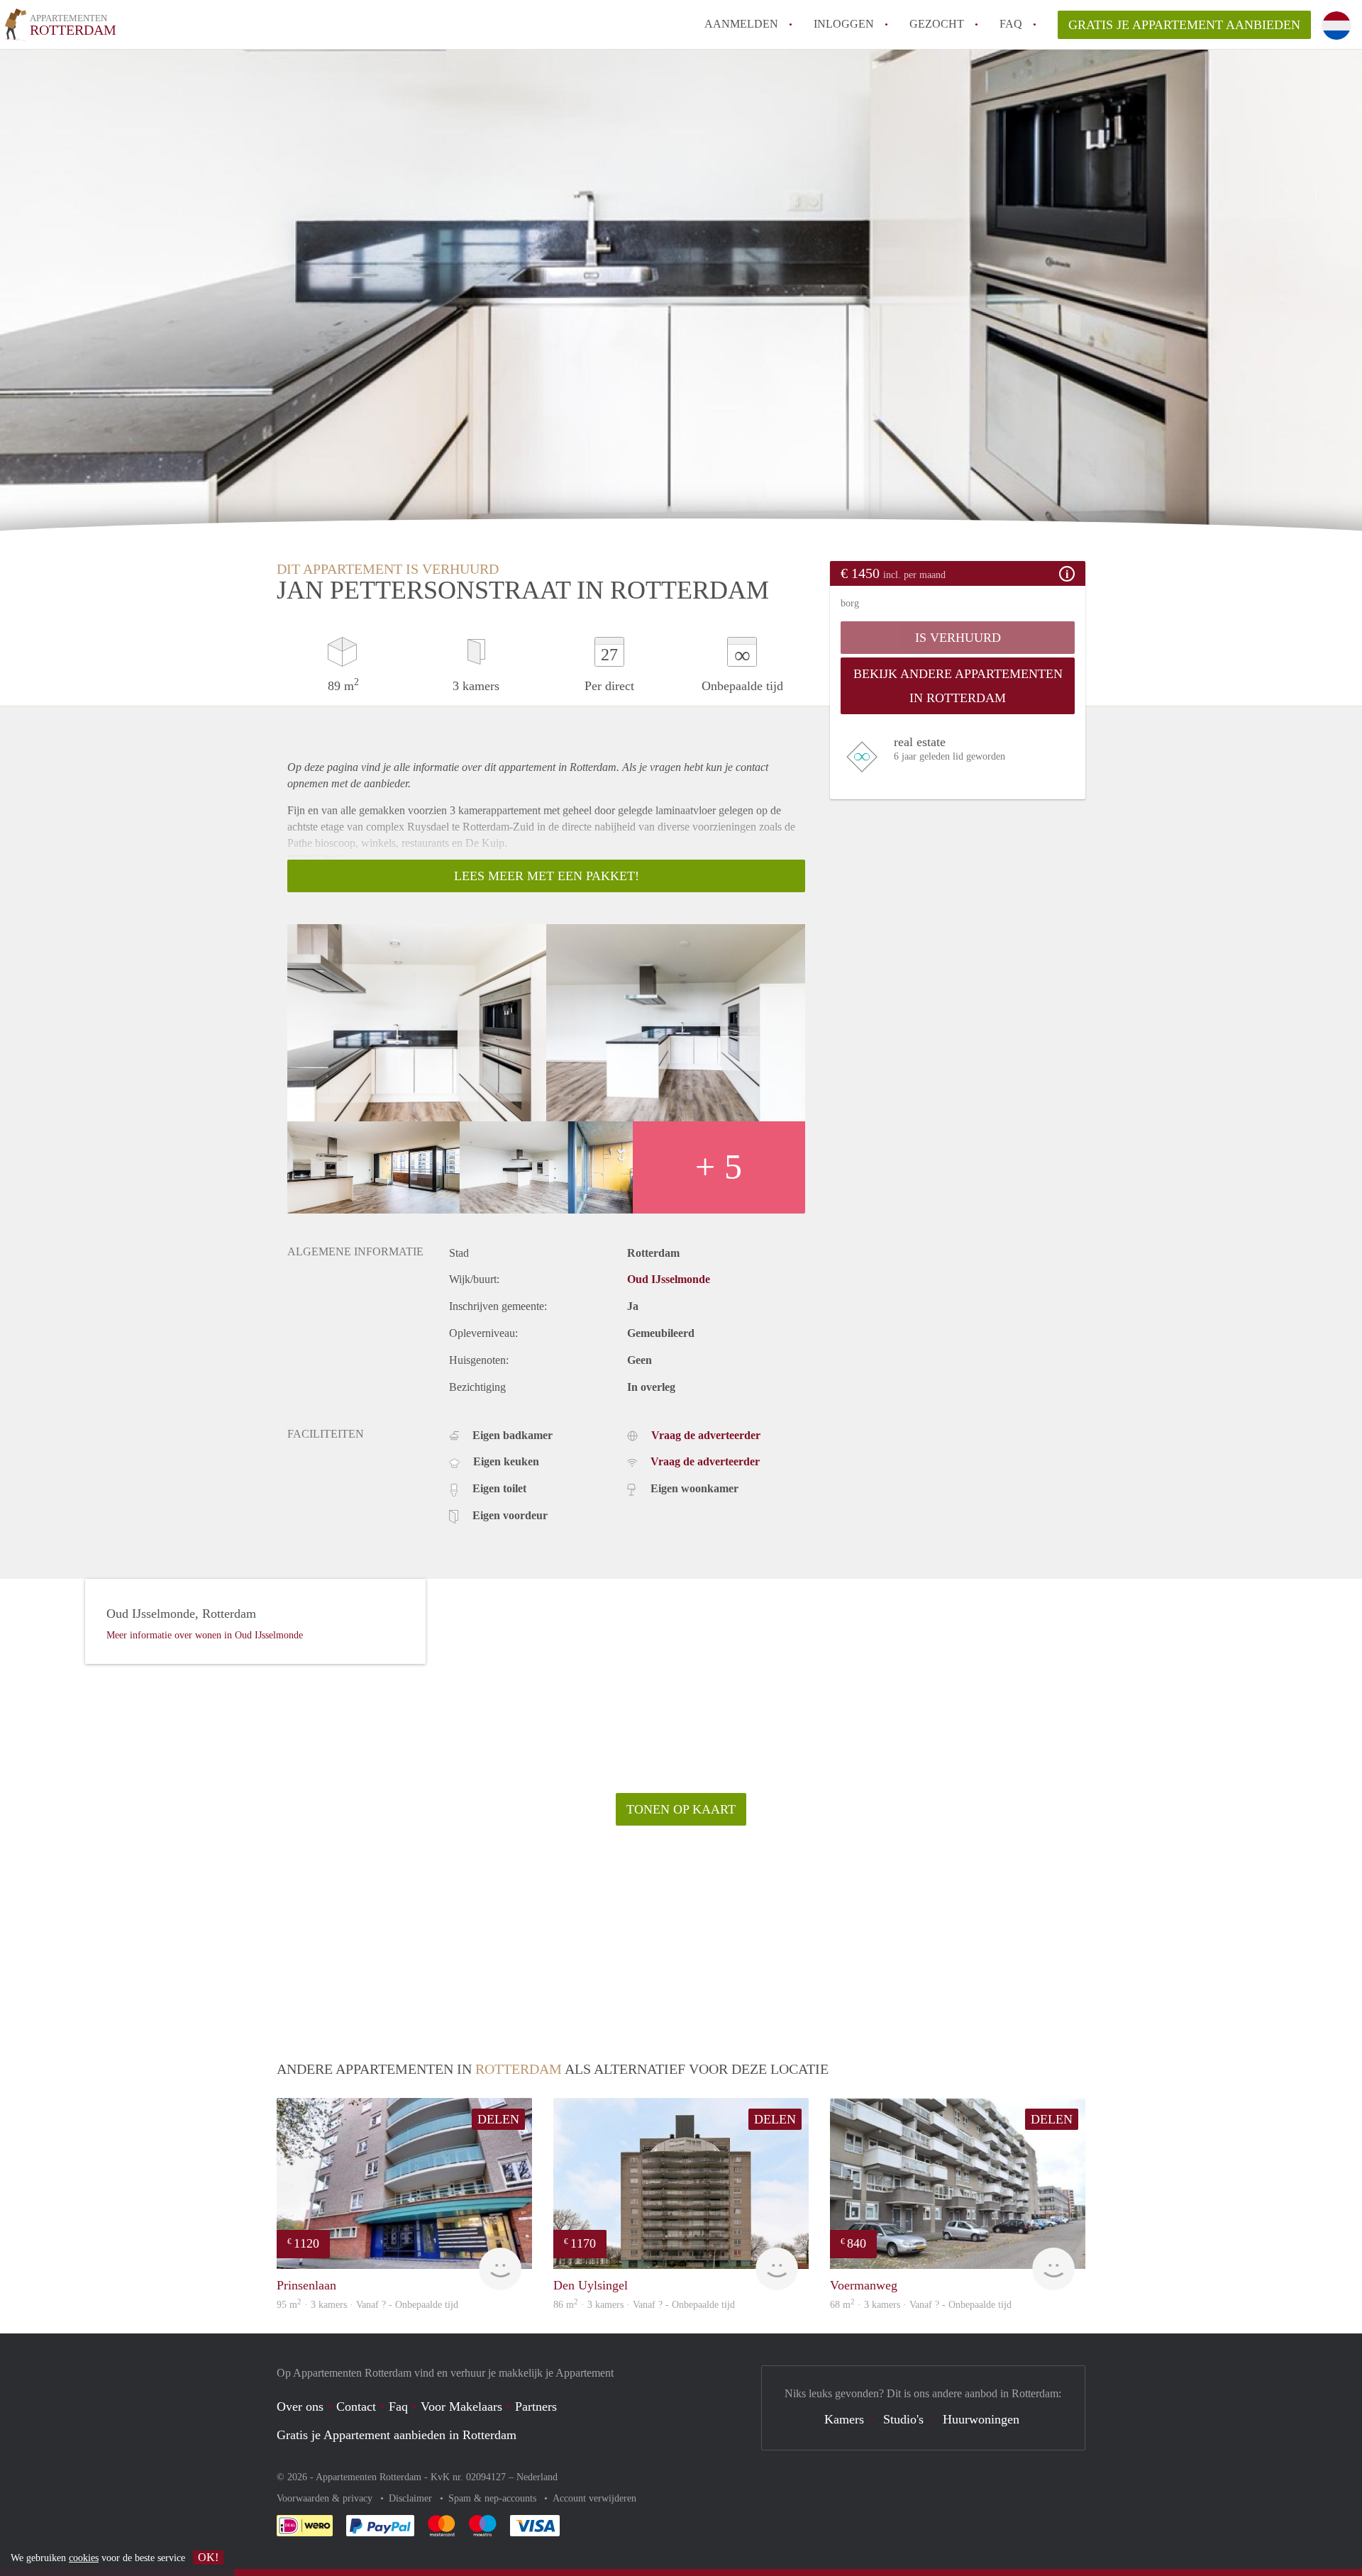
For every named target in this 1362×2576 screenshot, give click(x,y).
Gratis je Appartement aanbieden (1184, 25)
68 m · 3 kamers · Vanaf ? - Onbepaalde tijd (921, 2305)
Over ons (300, 2406)
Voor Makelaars (461, 2406)
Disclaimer (412, 2498)
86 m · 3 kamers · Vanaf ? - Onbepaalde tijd (644, 2305)
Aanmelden (741, 24)
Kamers (844, 2419)
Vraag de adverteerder (706, 1435)
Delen (498, 2119)
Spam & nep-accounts (494, 2498)
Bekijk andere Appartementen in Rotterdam (958, 686)
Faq (398, 2406)
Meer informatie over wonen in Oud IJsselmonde (205, 1635)
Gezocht (937, 24)
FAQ (1011, 24)
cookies (84, 2558)
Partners (536, 2406)
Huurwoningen (981, 2419)
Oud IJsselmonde (669, 1279)
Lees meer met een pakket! (547, 876)
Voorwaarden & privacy (326, 2498)
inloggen (844, 24)
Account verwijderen (594, 2498)
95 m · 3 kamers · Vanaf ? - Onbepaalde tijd (367, 2305)
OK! (208, 2557)
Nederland (537, 2477)
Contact (356, 2406)
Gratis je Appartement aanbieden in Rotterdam (397, 2435)
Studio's (903, 2419)
